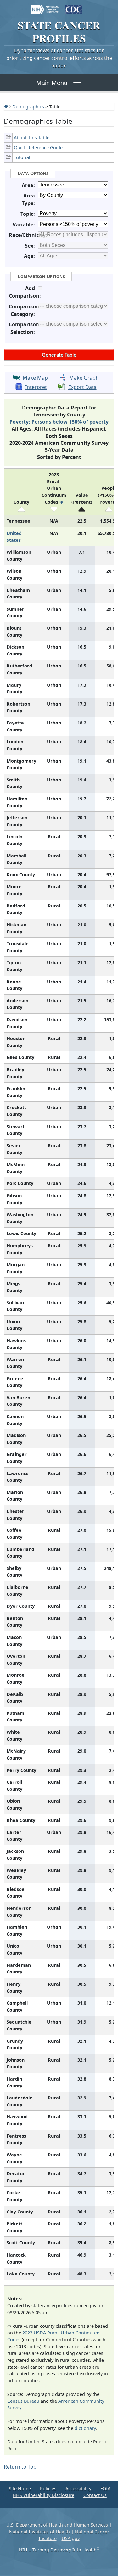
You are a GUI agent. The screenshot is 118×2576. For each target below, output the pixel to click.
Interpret (36, 387)
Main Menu (52, 83)
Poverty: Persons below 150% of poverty (59, 422)
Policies (48, 2489)
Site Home (20, 2489)
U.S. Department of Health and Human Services (57, 2525)
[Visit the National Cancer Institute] (45, 6)
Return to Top (20, 2467)
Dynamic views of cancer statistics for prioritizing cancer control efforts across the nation (59, 58)
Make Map (35, 378)
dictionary (85, 2428)
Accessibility (78, 2489)
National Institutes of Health (39, 2532)
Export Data (82, 387)
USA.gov (71, 2538)
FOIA (105, 2489)
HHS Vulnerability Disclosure (43, 2495)
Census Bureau (23, 2401)
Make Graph (84, 378)
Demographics (28, 106)
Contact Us (95, 2495)
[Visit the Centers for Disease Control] (74, 6)
